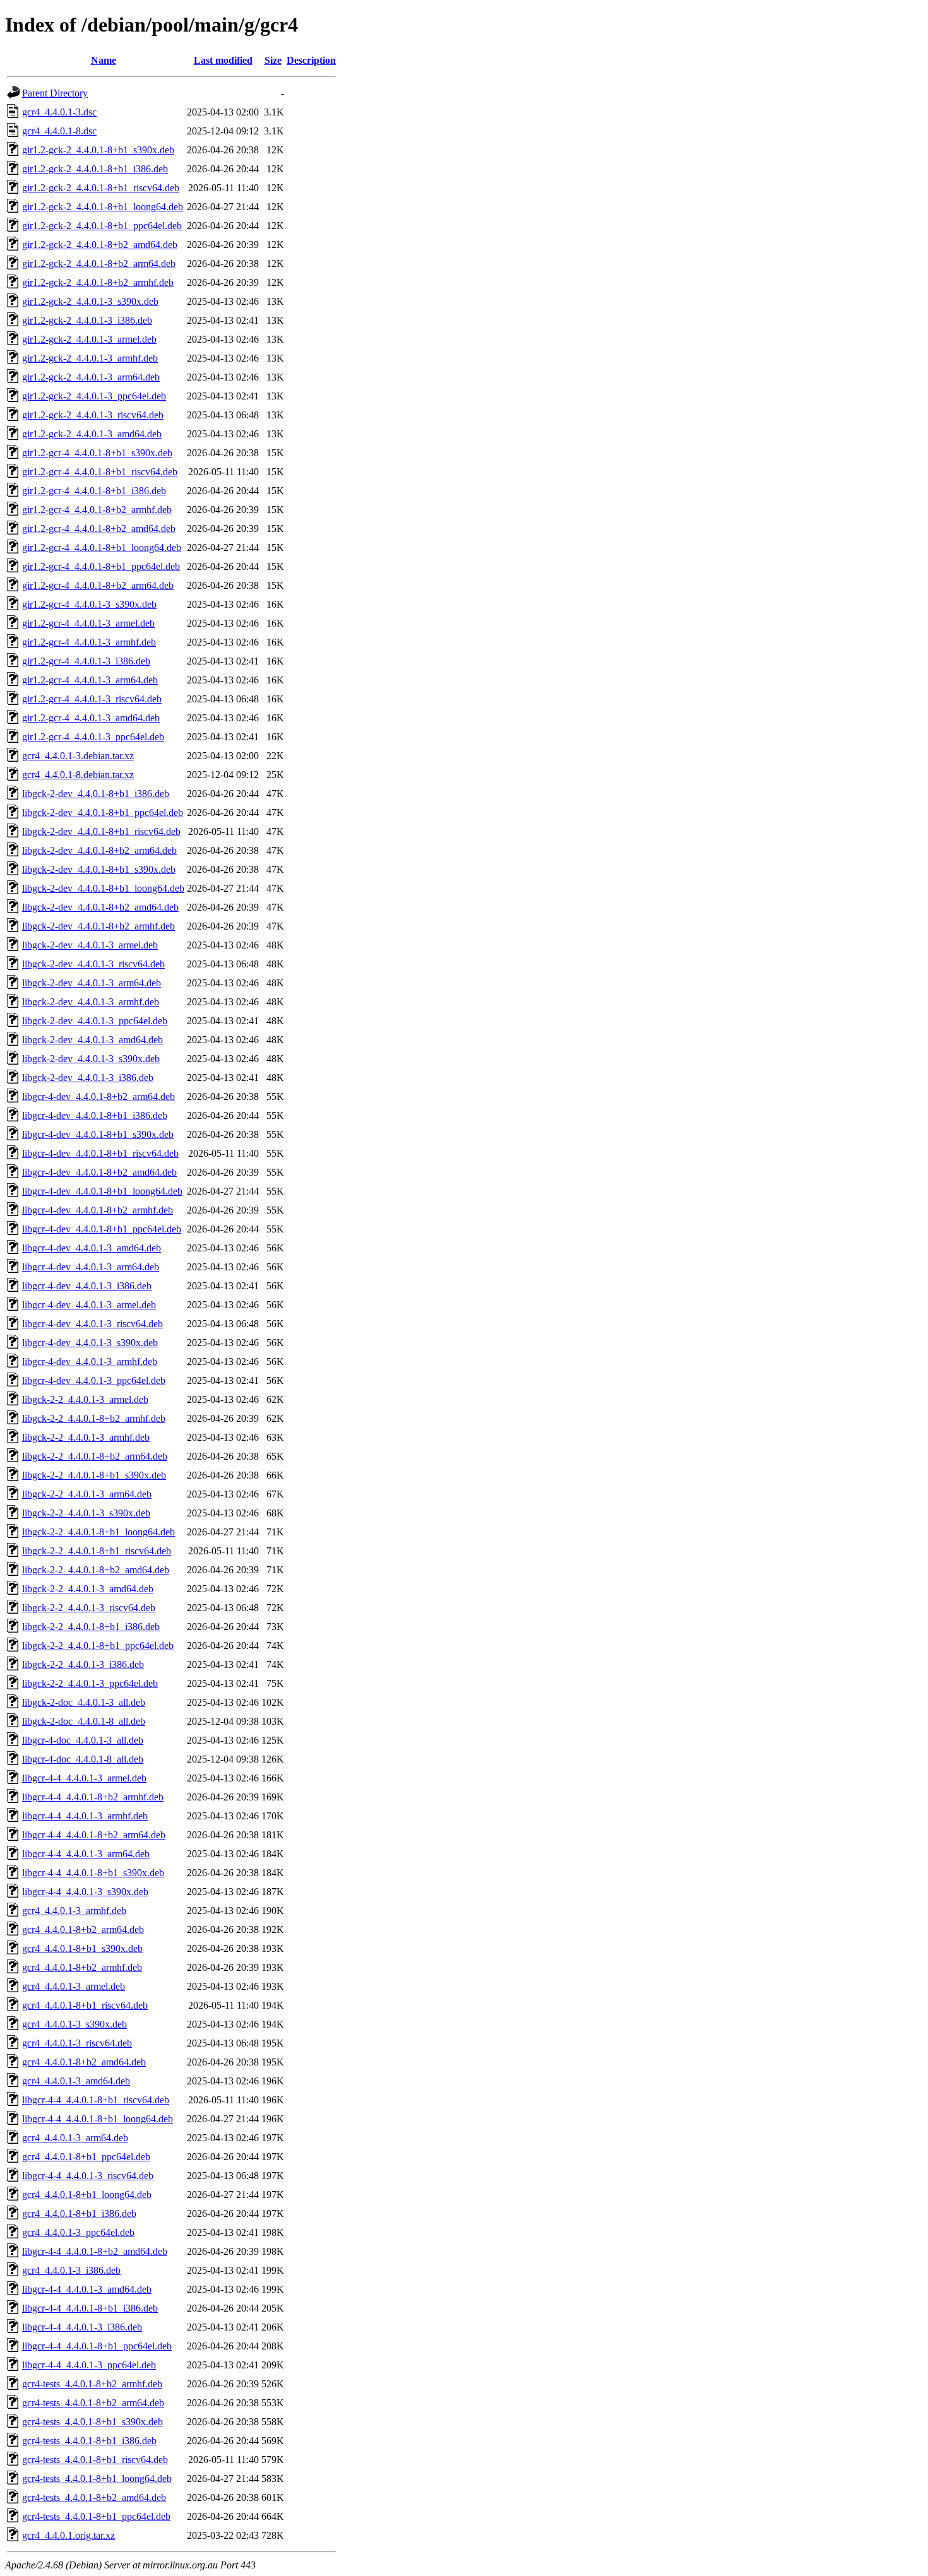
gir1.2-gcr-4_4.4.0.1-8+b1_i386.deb (94, 491)
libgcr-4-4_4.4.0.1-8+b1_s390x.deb (93, 1873)
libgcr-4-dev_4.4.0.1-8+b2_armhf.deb (98, 1210)
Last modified (223, 60)
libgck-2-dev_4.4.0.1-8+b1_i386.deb (96, 794)
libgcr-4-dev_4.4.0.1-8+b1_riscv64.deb (100, 1153)
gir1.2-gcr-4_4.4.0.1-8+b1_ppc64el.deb (101, 566)
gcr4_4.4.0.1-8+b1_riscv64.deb (85, 2005)
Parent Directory (55, 93)
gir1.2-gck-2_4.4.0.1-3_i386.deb (87, 320)
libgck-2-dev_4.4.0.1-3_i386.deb (88, 1078)
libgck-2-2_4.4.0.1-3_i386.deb (83, 1664)
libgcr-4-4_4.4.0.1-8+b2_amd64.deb (95, 2251)
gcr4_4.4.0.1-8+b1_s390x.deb (82, 1948)
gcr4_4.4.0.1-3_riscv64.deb (77, 2043)
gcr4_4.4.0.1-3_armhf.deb (74, 1911)
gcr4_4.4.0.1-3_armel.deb (74, 1986)
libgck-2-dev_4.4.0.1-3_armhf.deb (91, 1002)
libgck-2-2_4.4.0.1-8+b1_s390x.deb (94, 1475)
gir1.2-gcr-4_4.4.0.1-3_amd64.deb (91, 718)
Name (104, 60)
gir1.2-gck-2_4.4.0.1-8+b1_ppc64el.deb (102, 226)
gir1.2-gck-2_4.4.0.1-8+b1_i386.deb (95, 169)
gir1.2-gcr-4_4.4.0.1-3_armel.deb (88, 623)
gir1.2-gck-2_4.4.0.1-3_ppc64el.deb (94, 396)
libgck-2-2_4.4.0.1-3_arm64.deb (87, 1494)
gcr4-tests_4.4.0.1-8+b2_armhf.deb (92, 2384)
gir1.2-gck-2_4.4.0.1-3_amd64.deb (92, 434)
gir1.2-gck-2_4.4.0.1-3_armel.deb (89, 339)
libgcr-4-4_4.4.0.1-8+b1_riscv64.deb (96, 2100)
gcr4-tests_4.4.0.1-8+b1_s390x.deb (92, 2422)
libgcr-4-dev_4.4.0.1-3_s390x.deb (90, 1343)
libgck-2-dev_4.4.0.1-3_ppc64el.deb (95, 1021)
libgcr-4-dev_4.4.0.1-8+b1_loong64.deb (102, 1191)
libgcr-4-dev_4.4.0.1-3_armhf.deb (90, 1362)
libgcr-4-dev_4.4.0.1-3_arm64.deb (91, 1267)
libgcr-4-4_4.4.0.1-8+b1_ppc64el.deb (97, 2346)
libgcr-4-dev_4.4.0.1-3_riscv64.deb (92, 1324)
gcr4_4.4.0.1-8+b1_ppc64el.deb (86, 2157)
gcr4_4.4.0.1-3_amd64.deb (76, 2081)
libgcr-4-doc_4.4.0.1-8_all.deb (83, 1759)
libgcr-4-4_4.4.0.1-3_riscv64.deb (88, 2176)
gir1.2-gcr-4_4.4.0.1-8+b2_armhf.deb (97, 510)
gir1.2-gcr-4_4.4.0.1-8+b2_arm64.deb (98, 585)
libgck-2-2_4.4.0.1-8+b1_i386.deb (91, 1627)
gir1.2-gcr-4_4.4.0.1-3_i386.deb (86, 661)
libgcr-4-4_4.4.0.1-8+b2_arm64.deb (94, 1835)
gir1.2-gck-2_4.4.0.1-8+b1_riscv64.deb (101, 188)
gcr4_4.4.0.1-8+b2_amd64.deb (84, 2062)
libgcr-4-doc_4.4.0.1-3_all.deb (83, 1740)
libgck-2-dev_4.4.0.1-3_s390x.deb (91, 1059)
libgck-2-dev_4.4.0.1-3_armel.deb (90, 945)
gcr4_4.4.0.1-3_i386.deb (71, 2270)
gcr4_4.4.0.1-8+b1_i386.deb (79, 2213)
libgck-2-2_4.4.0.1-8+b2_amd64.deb (96, 1570)
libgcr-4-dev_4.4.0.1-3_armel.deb (89, 1305)
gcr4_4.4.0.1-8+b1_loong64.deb (87, 2195)
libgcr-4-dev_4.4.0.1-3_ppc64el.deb (94, 1380)
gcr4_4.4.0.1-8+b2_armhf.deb (82, 1967)
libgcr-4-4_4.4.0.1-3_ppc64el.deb (89, 2365)
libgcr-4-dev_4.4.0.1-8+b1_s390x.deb (98, 1134)
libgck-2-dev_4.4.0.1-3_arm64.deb (92, 983)
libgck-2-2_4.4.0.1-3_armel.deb (85, 1399)
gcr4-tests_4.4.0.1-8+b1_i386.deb (89, 2441)
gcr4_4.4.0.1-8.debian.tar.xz (78, 775)
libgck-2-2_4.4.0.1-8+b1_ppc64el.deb (98, 1645)
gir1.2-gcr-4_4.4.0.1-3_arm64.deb (90, 680)
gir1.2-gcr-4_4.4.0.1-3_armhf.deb (89, 642)
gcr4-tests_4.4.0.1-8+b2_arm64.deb (93, 2403)
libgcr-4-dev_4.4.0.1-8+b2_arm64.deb (98, 1096)
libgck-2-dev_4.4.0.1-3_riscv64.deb (93, 964)
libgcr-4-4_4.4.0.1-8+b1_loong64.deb (98, 2119)
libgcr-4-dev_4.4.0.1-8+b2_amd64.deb (99, 1172)
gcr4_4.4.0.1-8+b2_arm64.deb (83, 1929)
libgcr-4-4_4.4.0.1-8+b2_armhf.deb (93, 1797)
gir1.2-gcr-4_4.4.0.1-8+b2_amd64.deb (99, 529)
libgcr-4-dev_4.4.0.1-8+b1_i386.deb (95, 1115)
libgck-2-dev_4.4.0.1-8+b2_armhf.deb (98, 926)
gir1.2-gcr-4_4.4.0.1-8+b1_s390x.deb (97, 453)
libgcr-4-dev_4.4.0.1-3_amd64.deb (92, 1248)
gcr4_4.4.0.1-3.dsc (59, 112)
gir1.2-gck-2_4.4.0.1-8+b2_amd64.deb (100, 245)
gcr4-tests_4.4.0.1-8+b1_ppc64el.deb (96, 2516)
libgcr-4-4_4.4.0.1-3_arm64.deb (86, 1854)
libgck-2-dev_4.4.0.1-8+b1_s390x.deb (99, 869)
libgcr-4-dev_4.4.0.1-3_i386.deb (87, 1286)
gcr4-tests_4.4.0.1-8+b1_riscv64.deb (95, 2460)
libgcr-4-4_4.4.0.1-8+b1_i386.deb (90, 2308)
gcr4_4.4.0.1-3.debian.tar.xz (78, 756)
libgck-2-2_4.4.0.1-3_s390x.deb (86, 1513)
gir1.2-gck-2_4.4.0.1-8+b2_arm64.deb (99, 263)
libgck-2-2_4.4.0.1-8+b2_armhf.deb (94, 1418)
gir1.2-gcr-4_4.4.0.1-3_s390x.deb (89, 604)
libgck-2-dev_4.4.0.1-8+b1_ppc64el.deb (103, 812)
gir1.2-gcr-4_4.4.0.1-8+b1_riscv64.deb (100, 472)
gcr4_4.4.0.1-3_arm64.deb (75, 2138)
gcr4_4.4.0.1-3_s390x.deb (74, 2024)
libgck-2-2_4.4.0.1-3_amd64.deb (88, 1589)
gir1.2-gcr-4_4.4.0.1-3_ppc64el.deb (93, 737)
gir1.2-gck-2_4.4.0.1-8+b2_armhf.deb (98, 282)
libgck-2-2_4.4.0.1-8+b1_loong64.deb (98, 1532)
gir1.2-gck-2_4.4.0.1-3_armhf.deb (90, 358)
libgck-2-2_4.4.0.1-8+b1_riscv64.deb (97, 1551)
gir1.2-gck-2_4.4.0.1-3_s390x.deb (90, 301)
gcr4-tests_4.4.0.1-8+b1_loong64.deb (97, 2479)
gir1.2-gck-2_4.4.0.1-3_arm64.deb (91, 377)
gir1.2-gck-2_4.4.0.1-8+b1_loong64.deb (103, 207)
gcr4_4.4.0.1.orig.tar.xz (68, 2535)
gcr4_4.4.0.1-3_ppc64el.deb (78, 2232)
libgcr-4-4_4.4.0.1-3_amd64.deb (87, 2289)
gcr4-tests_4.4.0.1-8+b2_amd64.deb (94, 2497)
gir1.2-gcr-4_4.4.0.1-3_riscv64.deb (92, 699)
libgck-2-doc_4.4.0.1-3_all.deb (84, 1702)
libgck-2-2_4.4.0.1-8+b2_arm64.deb (95, 1456)
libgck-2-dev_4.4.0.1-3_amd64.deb (92, 1040)
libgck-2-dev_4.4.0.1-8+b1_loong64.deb (103, 888)
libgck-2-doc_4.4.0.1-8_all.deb (84, 1721)
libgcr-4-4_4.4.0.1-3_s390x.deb (85, 1892)
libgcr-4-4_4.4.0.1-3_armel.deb (84, 1778)
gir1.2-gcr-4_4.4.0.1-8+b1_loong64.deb (102, 547)
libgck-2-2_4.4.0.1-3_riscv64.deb (89, 1608)
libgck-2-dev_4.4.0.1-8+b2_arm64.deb (99, 850)
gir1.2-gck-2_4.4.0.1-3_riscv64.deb (93, 415)
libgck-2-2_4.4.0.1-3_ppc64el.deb (90, 1683)
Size (273, 60)
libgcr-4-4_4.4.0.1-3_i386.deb (82, 2327)
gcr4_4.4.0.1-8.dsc (59, 131)
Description (311, 60)
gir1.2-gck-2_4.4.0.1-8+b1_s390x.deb (98, 150)
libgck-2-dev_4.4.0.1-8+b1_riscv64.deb (101, 831)
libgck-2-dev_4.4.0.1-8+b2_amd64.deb (100, 907)
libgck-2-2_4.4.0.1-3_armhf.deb (86, 1437)
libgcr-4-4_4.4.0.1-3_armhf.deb (85, 1816)
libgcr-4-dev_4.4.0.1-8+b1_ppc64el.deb (102, 1229)
